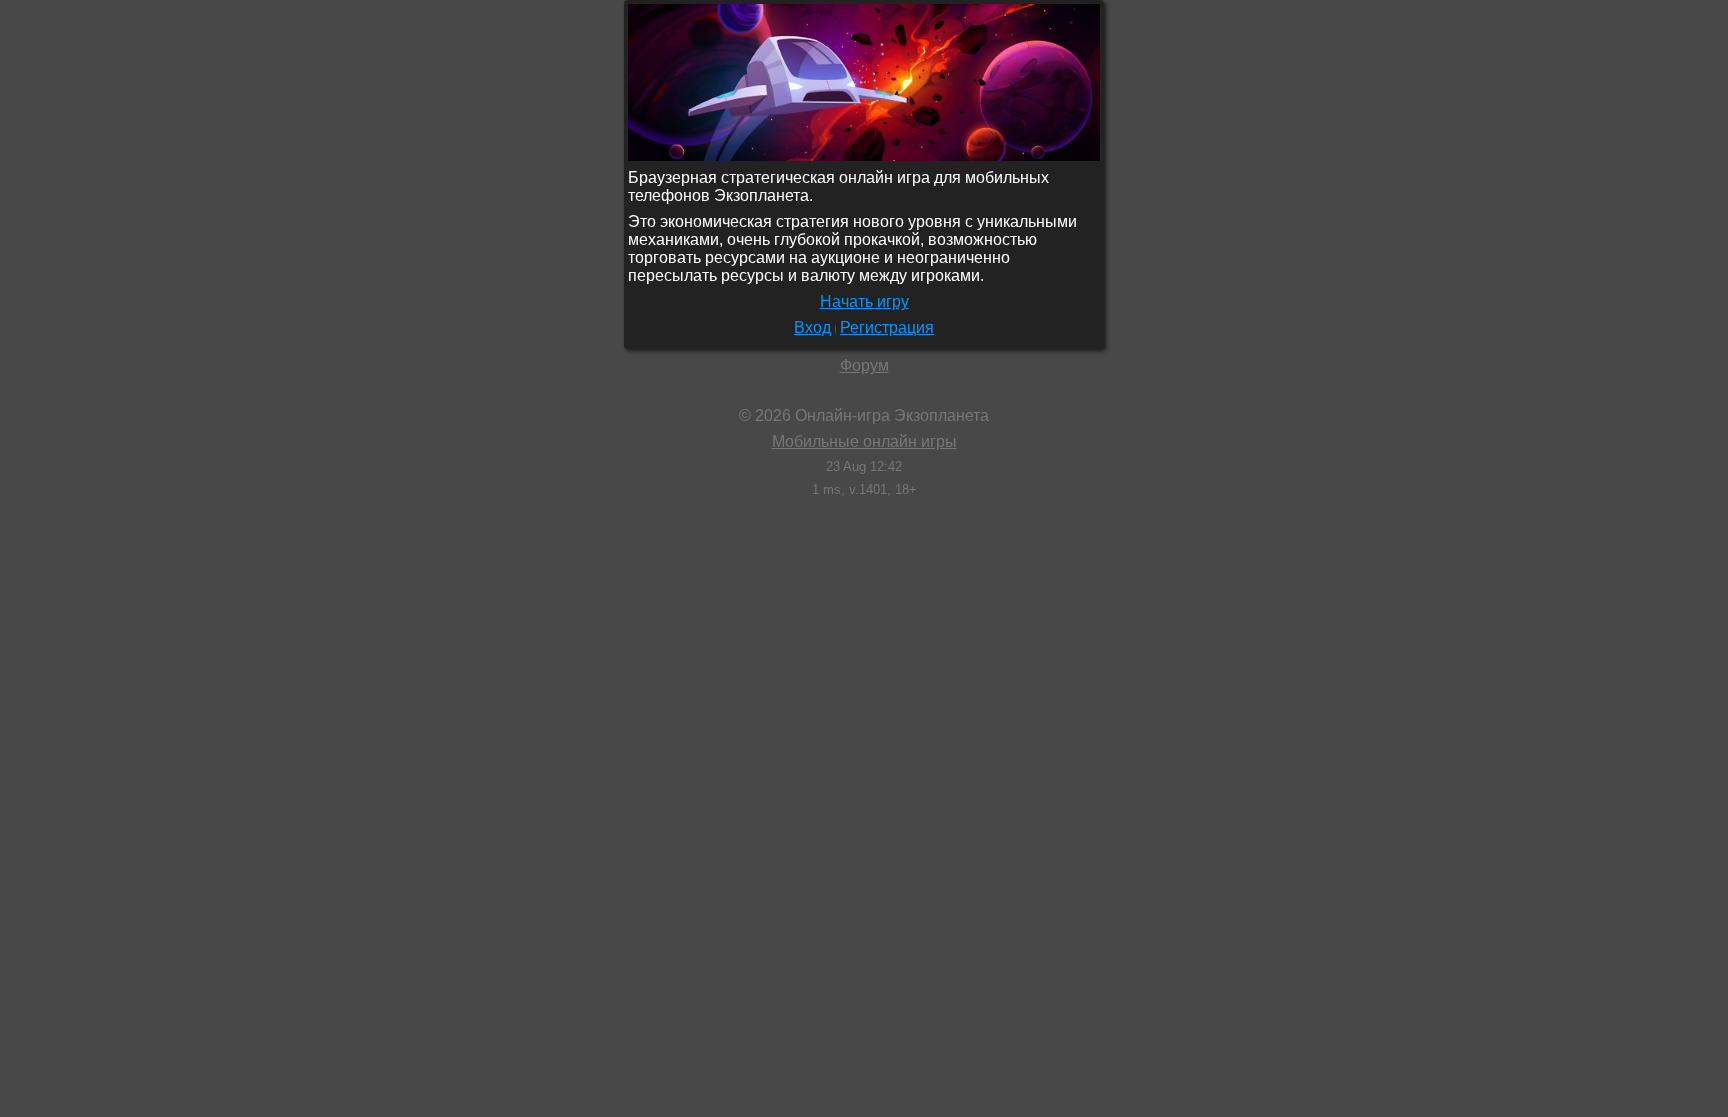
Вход (812, 327)
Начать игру (864, 301)
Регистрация (887, 327)
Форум (864, 365)
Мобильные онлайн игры (864, 441)
